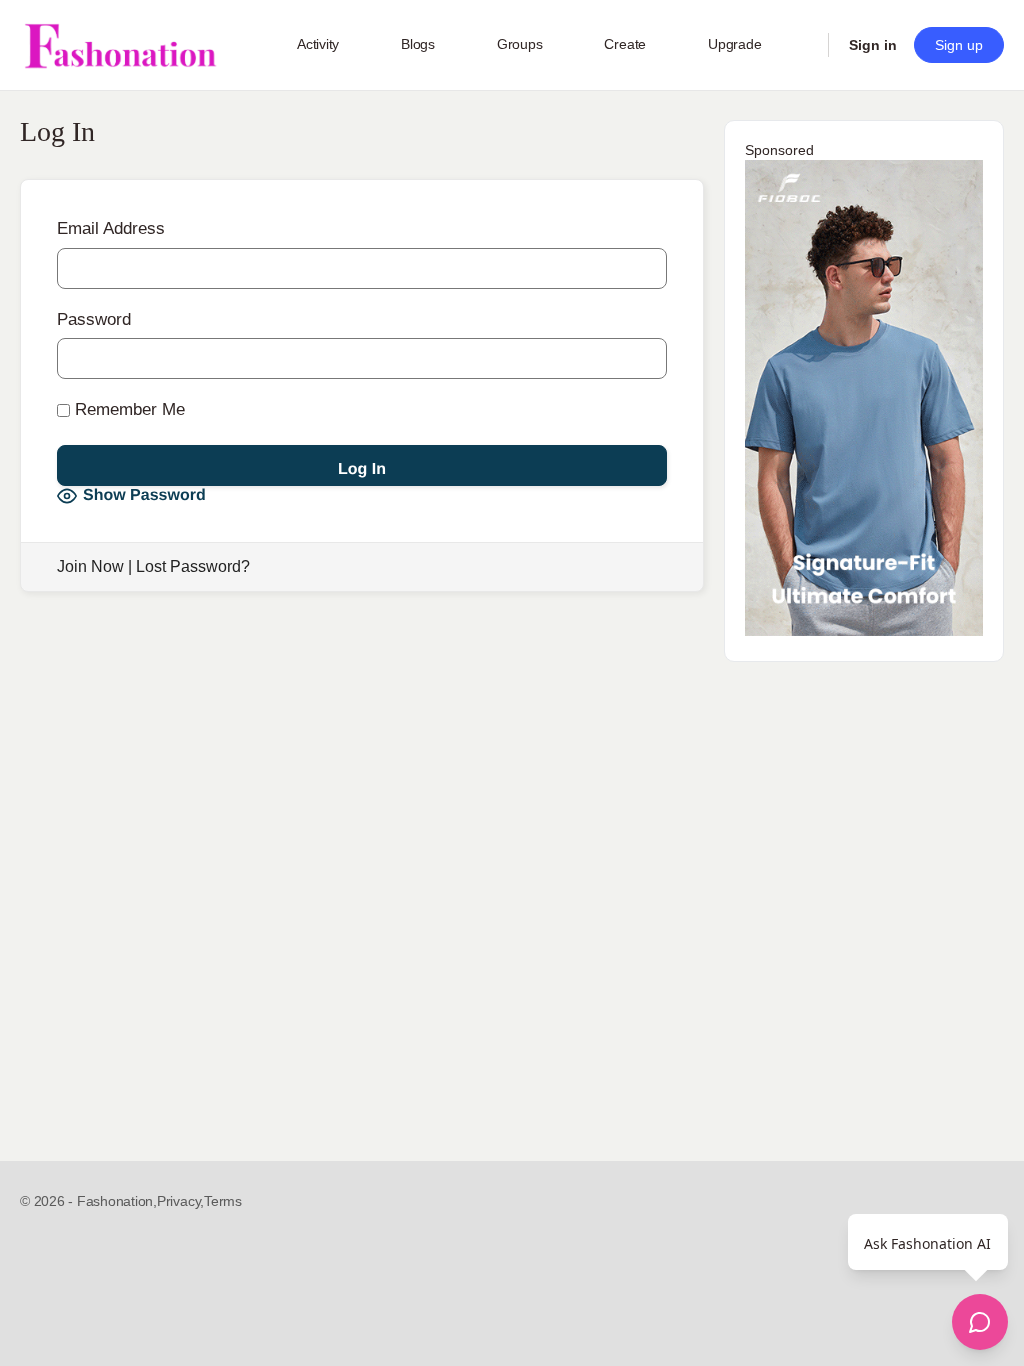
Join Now (90, 566)
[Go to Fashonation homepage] (120, 45)
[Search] (800, 45)
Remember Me (127, 409)
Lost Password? (193, 566)
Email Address (111, 228)
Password (94, 319)
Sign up (959, 45)
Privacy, (180, 1201)
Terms (223, 1201)
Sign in (873, 45)
